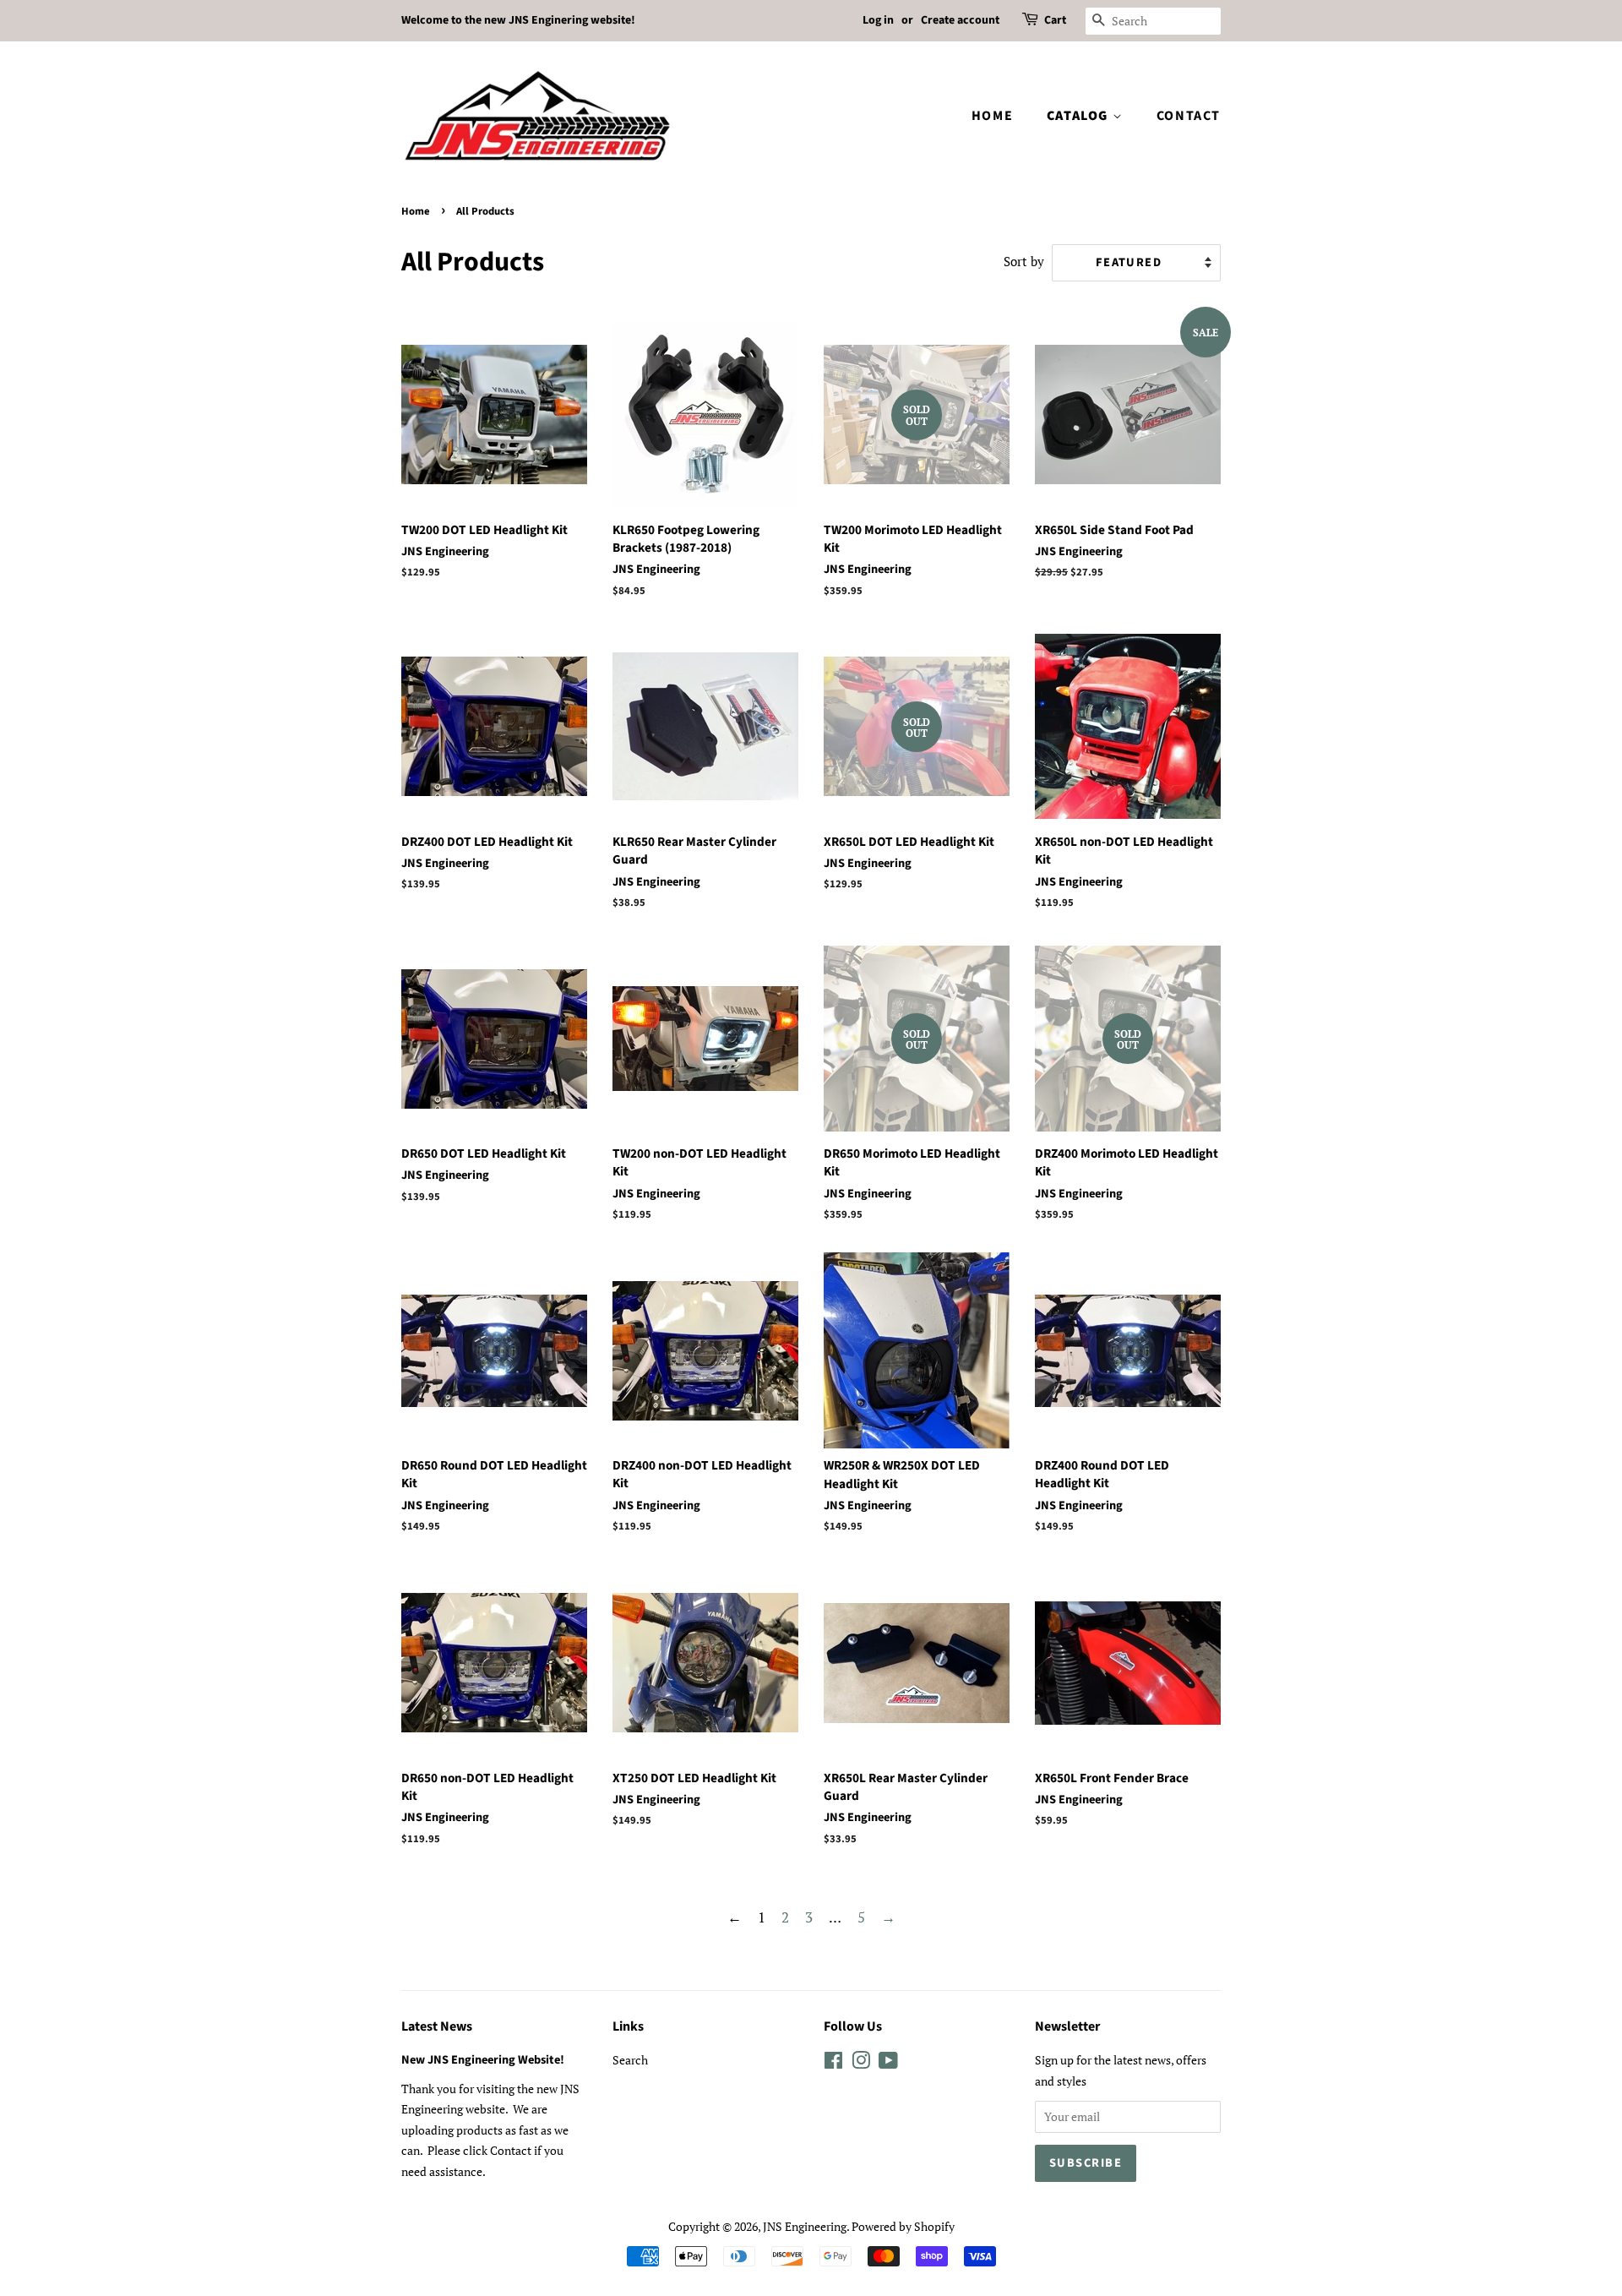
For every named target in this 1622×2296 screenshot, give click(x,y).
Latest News (437, 2026)
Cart (1055, 20)
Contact (1189, 116)
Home (992, 116)
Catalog (1080, 116)
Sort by (1024, 261)
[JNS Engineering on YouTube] (888, 2063)
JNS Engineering (805, 2226)
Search (630, 2060)
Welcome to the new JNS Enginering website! (518, 20)
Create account (960, 20)
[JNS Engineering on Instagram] (861, 2063)
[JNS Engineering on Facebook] (833, 2063)
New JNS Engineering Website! (483, 2060)
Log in (878, 20)
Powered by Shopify (903, 2226)
